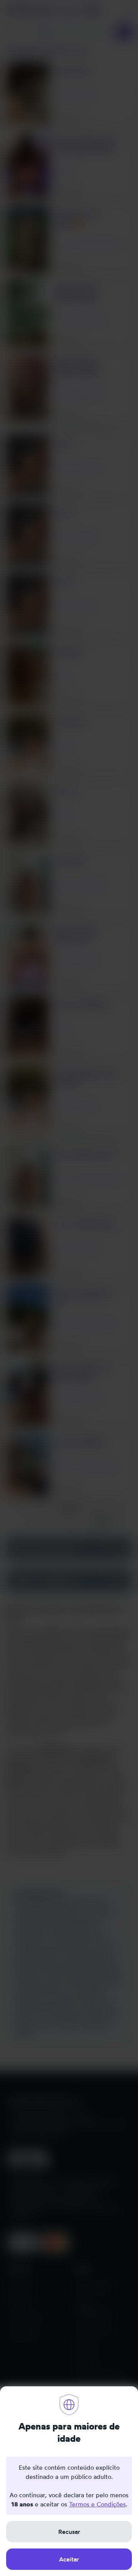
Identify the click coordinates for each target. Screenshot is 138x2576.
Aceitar (69, 2559)
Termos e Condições (97, 2504)
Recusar (69, 2532)
